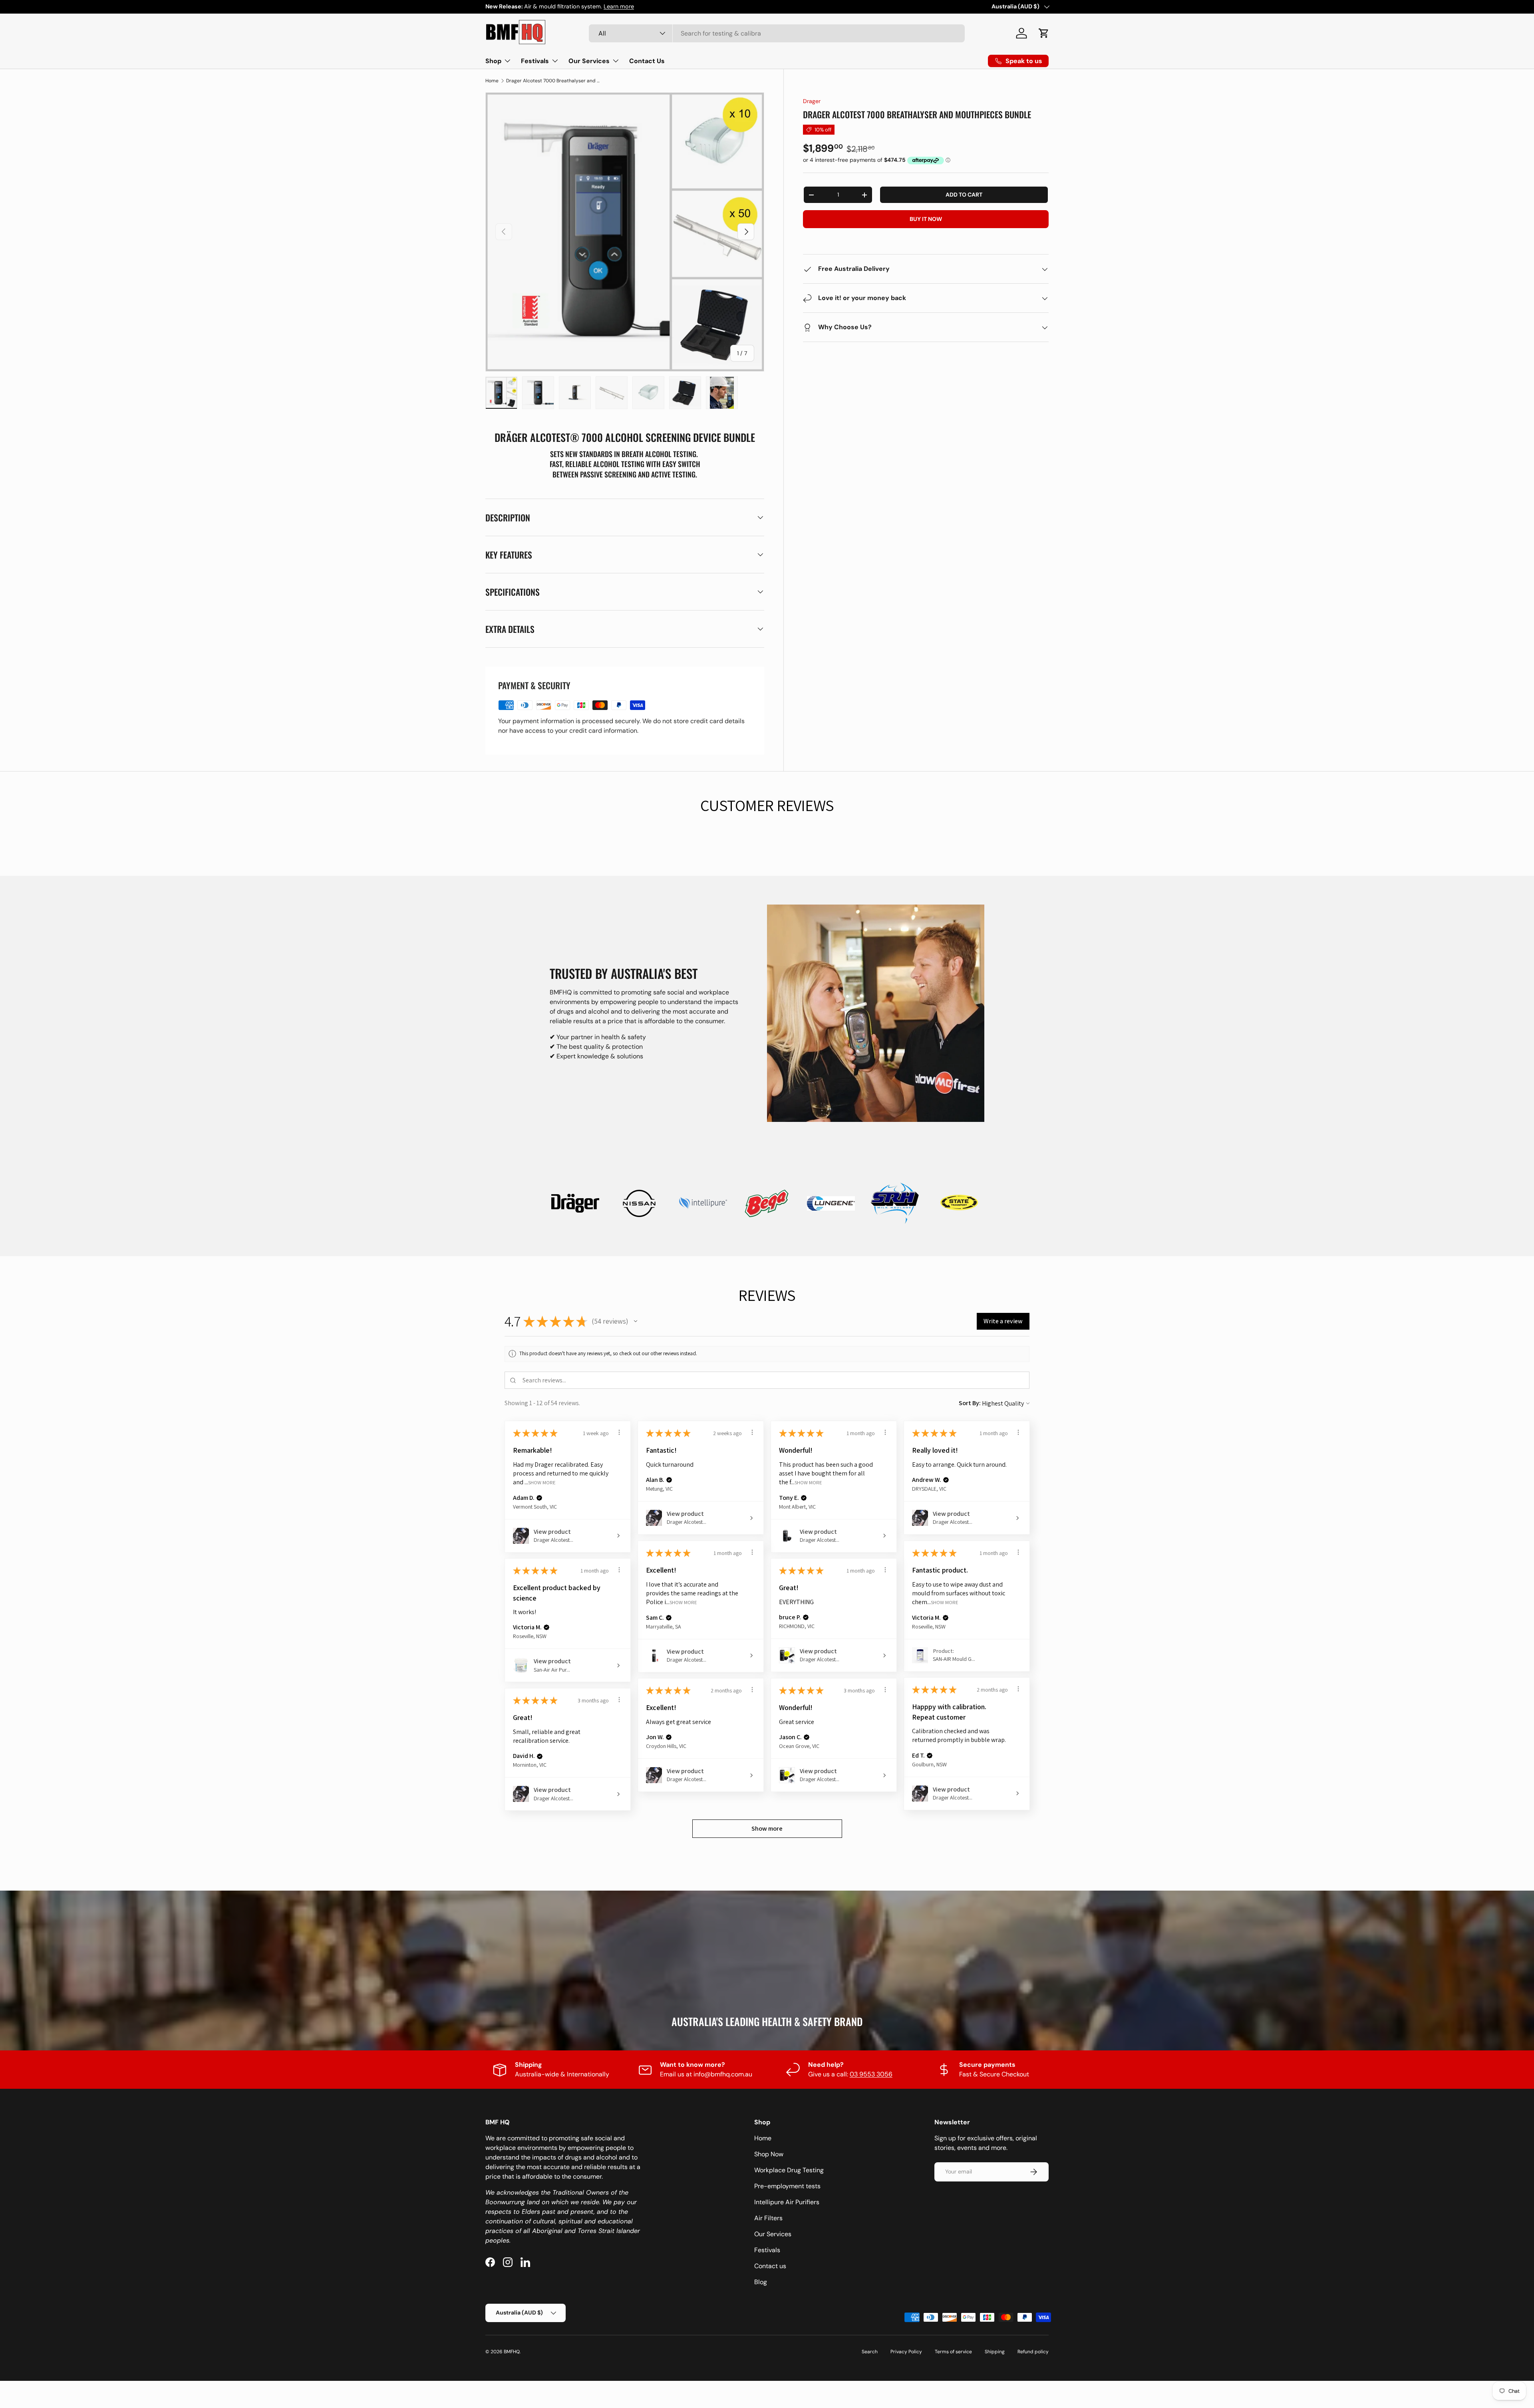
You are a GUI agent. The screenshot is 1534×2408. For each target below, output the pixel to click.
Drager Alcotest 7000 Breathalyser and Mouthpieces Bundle (554, 81)
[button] (1044, 33)
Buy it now (926, 219)
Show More (542, 1482)
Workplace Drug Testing (789, 2170)
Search (870, 2352)
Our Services (589, 61)
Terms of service (953, 2352)
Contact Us (647, 61)
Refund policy (1033, 2352)
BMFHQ (512, 2352)
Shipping (995, 2352)
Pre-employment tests (787, 2186)
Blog (761, 2282)
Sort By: (970, 1403)
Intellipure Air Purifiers (787, 2202)
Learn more (619, 6)
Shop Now (769, 2154)
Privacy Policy (906, 2352)
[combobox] (777, 33)
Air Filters (768, 2218)
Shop (493, 61)
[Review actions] (619, 1432)
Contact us (770, 2266)
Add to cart (964, 195)
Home (492, 81)
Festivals (535, 61)
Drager (812, 101)
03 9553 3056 (871, 2074)
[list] (625, 232)
